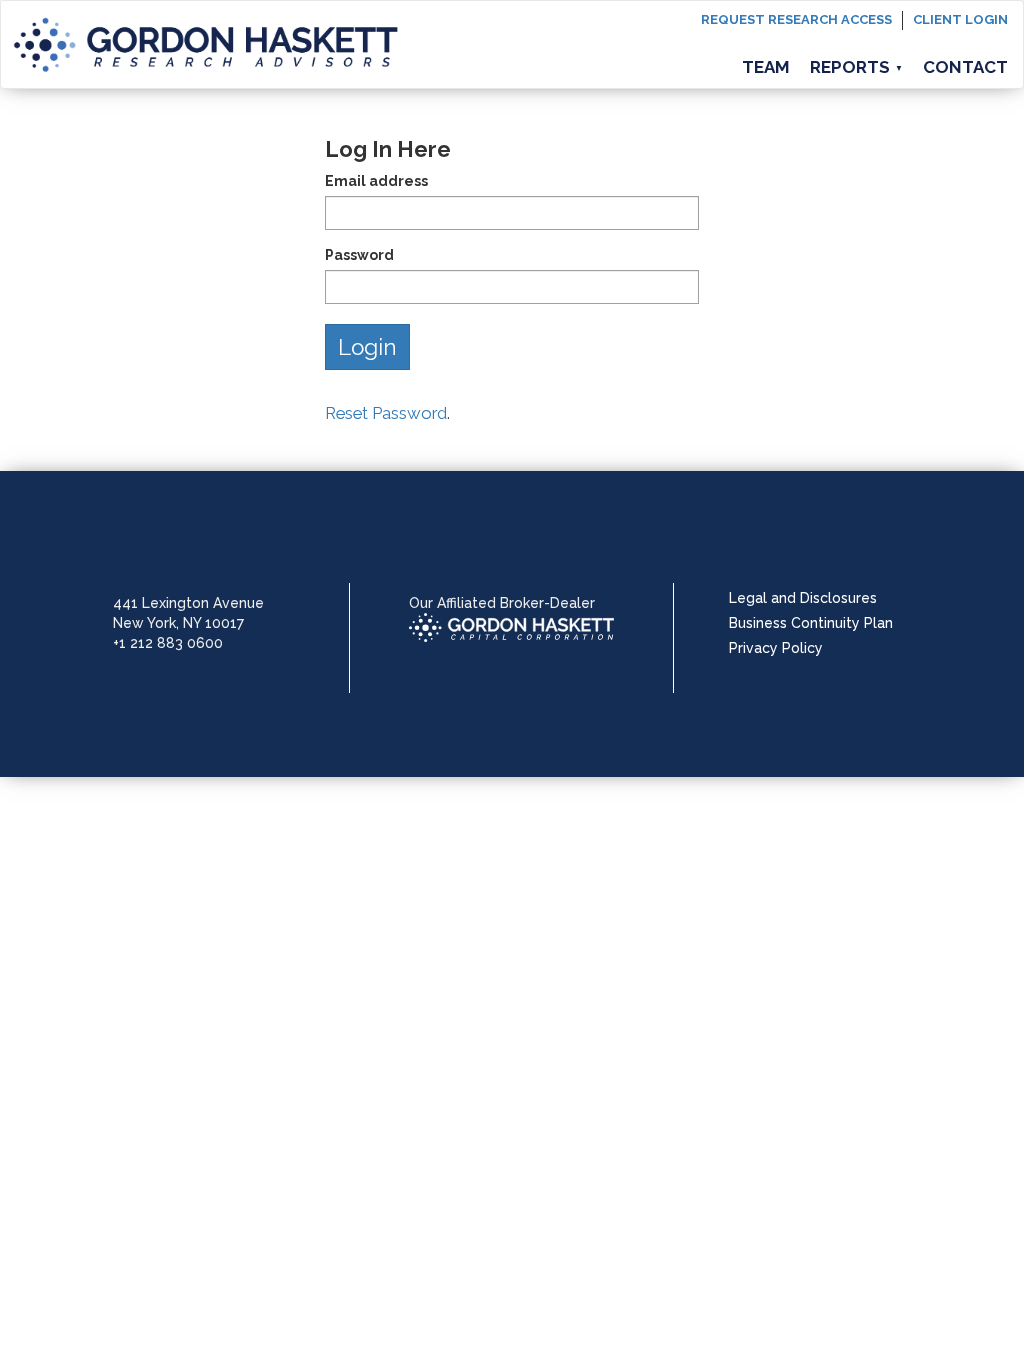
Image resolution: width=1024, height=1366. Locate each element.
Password (359, 255)
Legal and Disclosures (803, 598)
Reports (856, 67)
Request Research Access (796, 19)
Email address (376, 181)
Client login (960, 19)
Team (766, 67)
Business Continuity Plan (811, 623)
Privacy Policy (776, 648)
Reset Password (386, 413)
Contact (965, 67)
